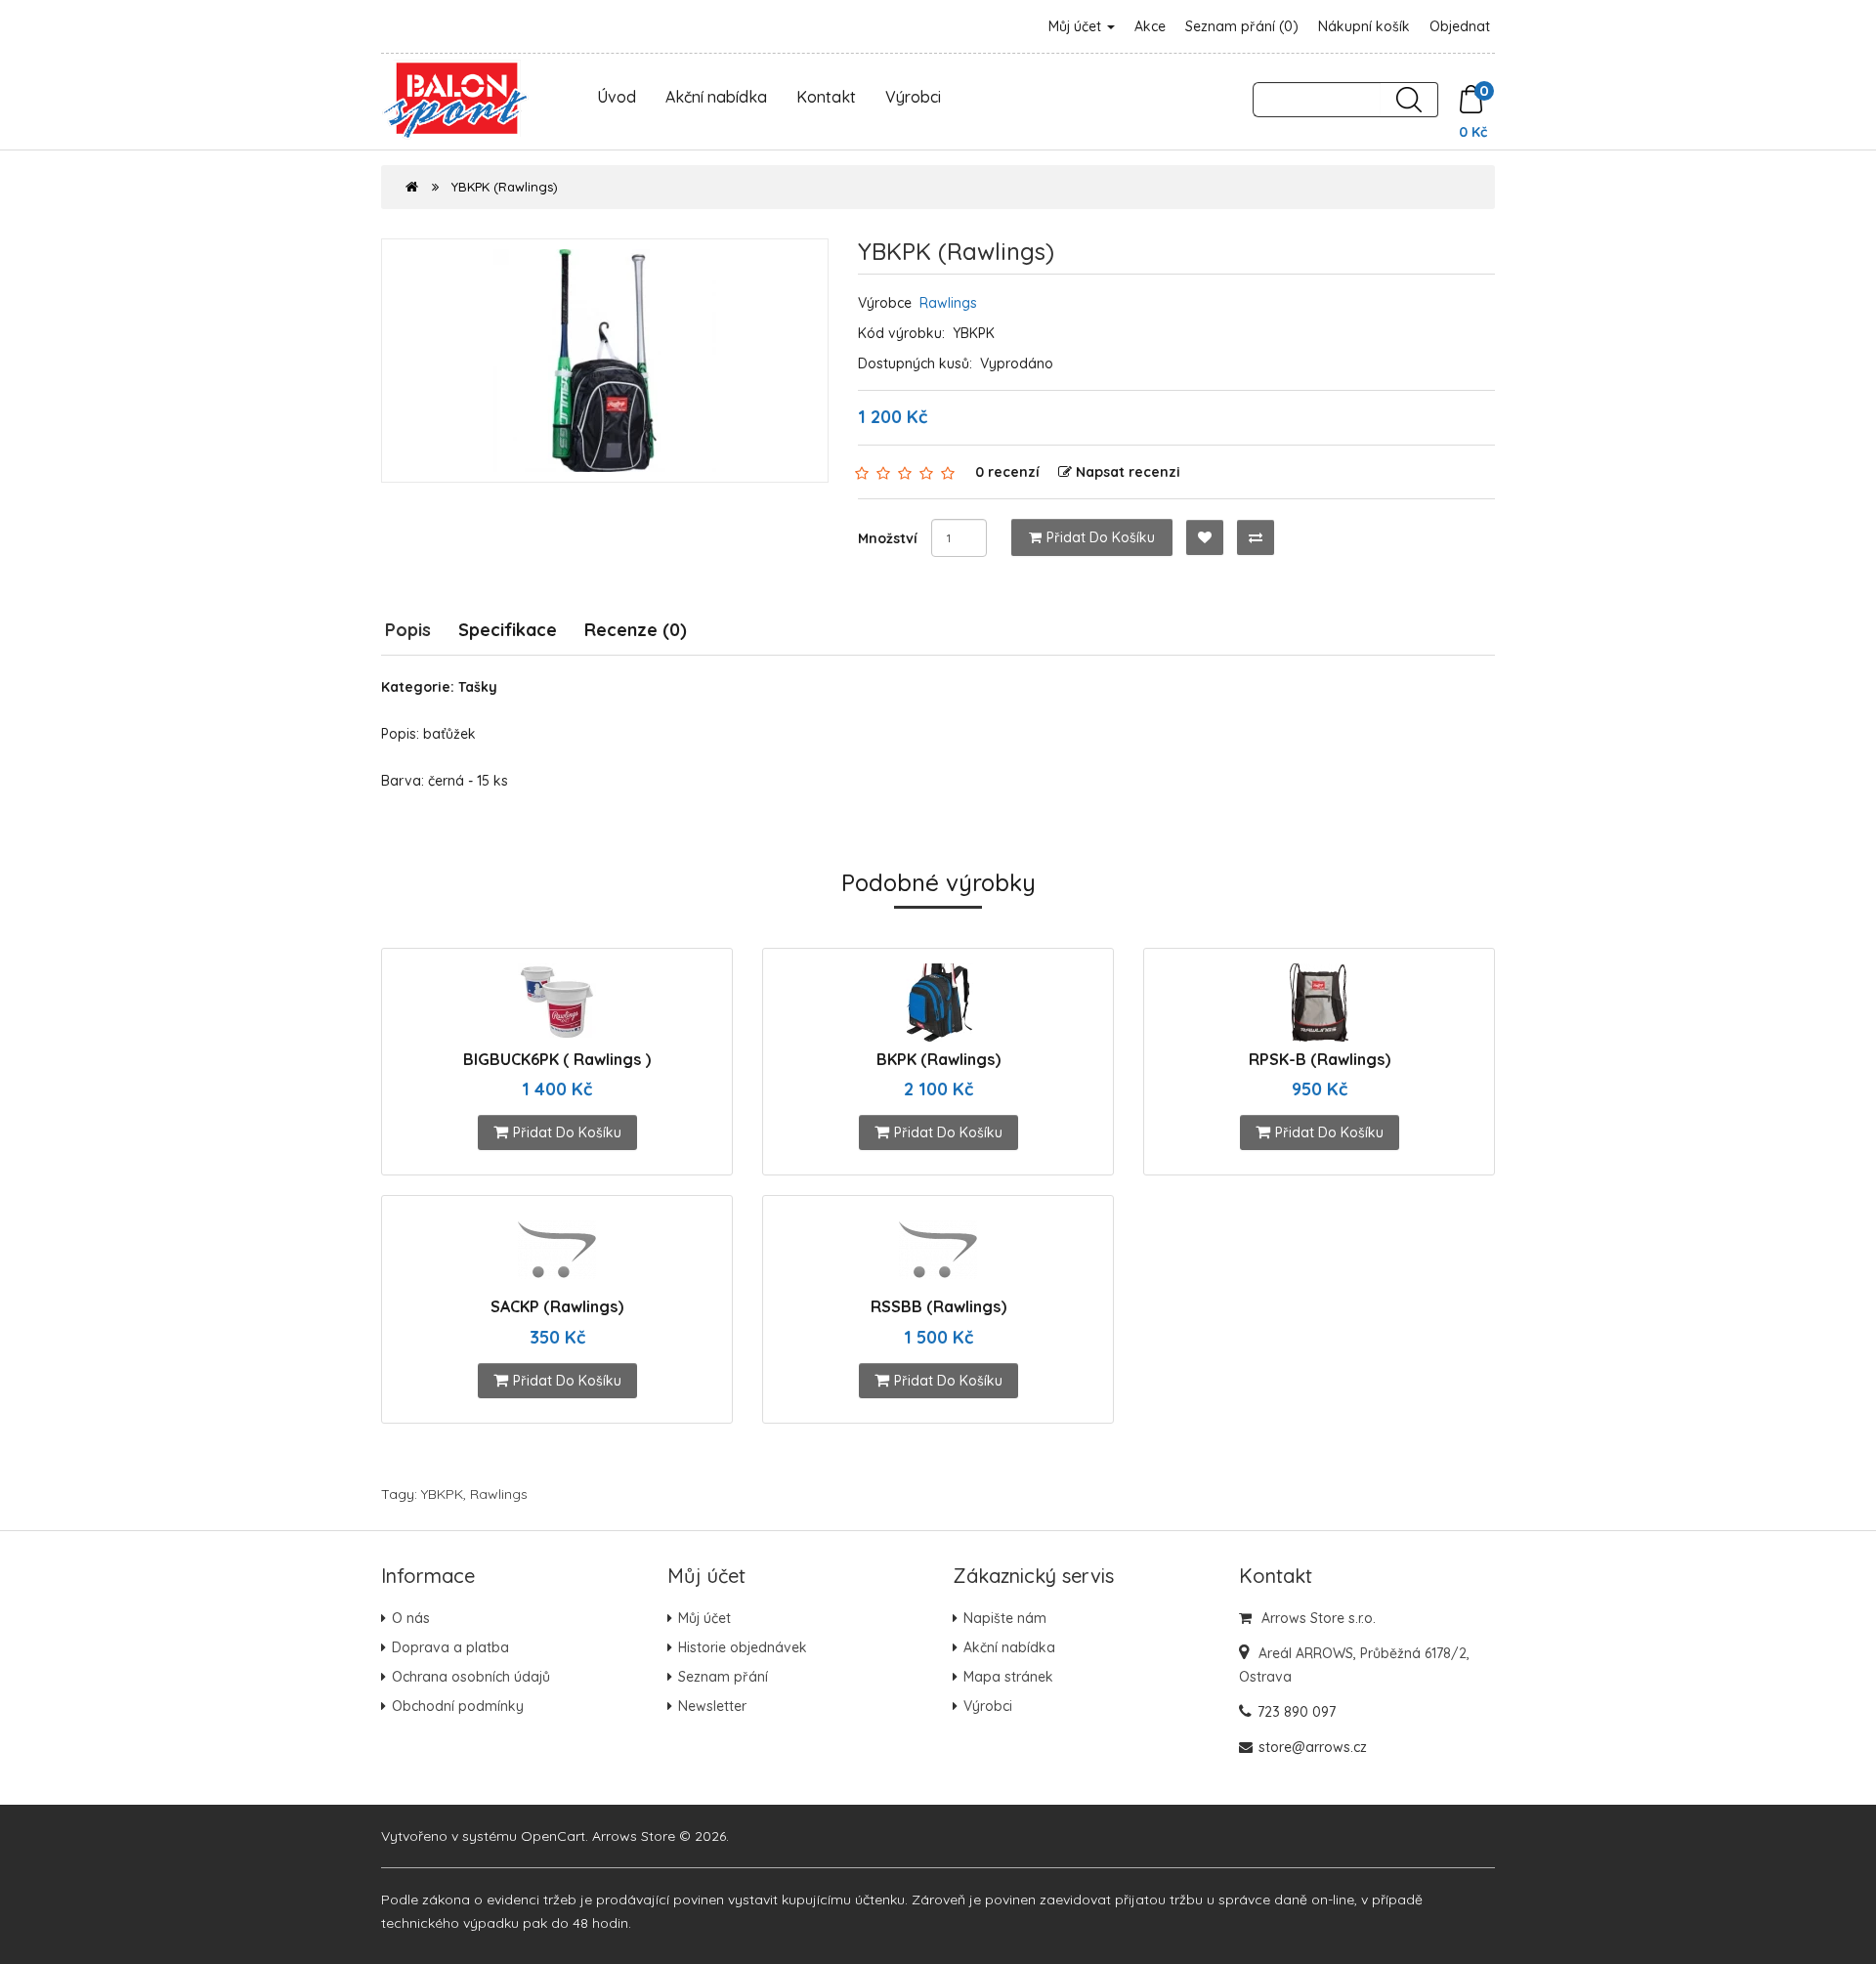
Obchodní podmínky (458, 1706)
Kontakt (826, 97)
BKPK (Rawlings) (938, 1059)
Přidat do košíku (1101, 537)
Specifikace (508, 630)
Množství (888, 538)
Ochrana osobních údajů (471, 1677)
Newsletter (712, 1706)
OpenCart (553, 1836)
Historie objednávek (743, 1647)
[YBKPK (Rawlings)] (605, 361)
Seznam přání (723, 1677)
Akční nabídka (716, 97)
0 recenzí (1007, 472)
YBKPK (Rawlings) (505, 187)
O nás (411, 1618)
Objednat (1460, 26)
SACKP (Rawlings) (557, 1306)
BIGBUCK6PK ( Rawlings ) (557, 1059)
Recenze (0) (636, 630)
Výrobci (913, 97)
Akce (1150, 26)
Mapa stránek (1008, 1677)
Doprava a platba (450, 1647)
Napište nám (1005, 1618)
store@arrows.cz (1313, 1747)
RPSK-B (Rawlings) (1320, 1059)
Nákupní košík (1364, 26)
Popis (408, 630)
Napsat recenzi (1128, 472)
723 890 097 (1297, 1712)
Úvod (617, 97)
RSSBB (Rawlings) (938, 1306)
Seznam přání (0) (1242, 26)
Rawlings (948, 303)
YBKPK (442, 1494)
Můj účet (1077, 26)
